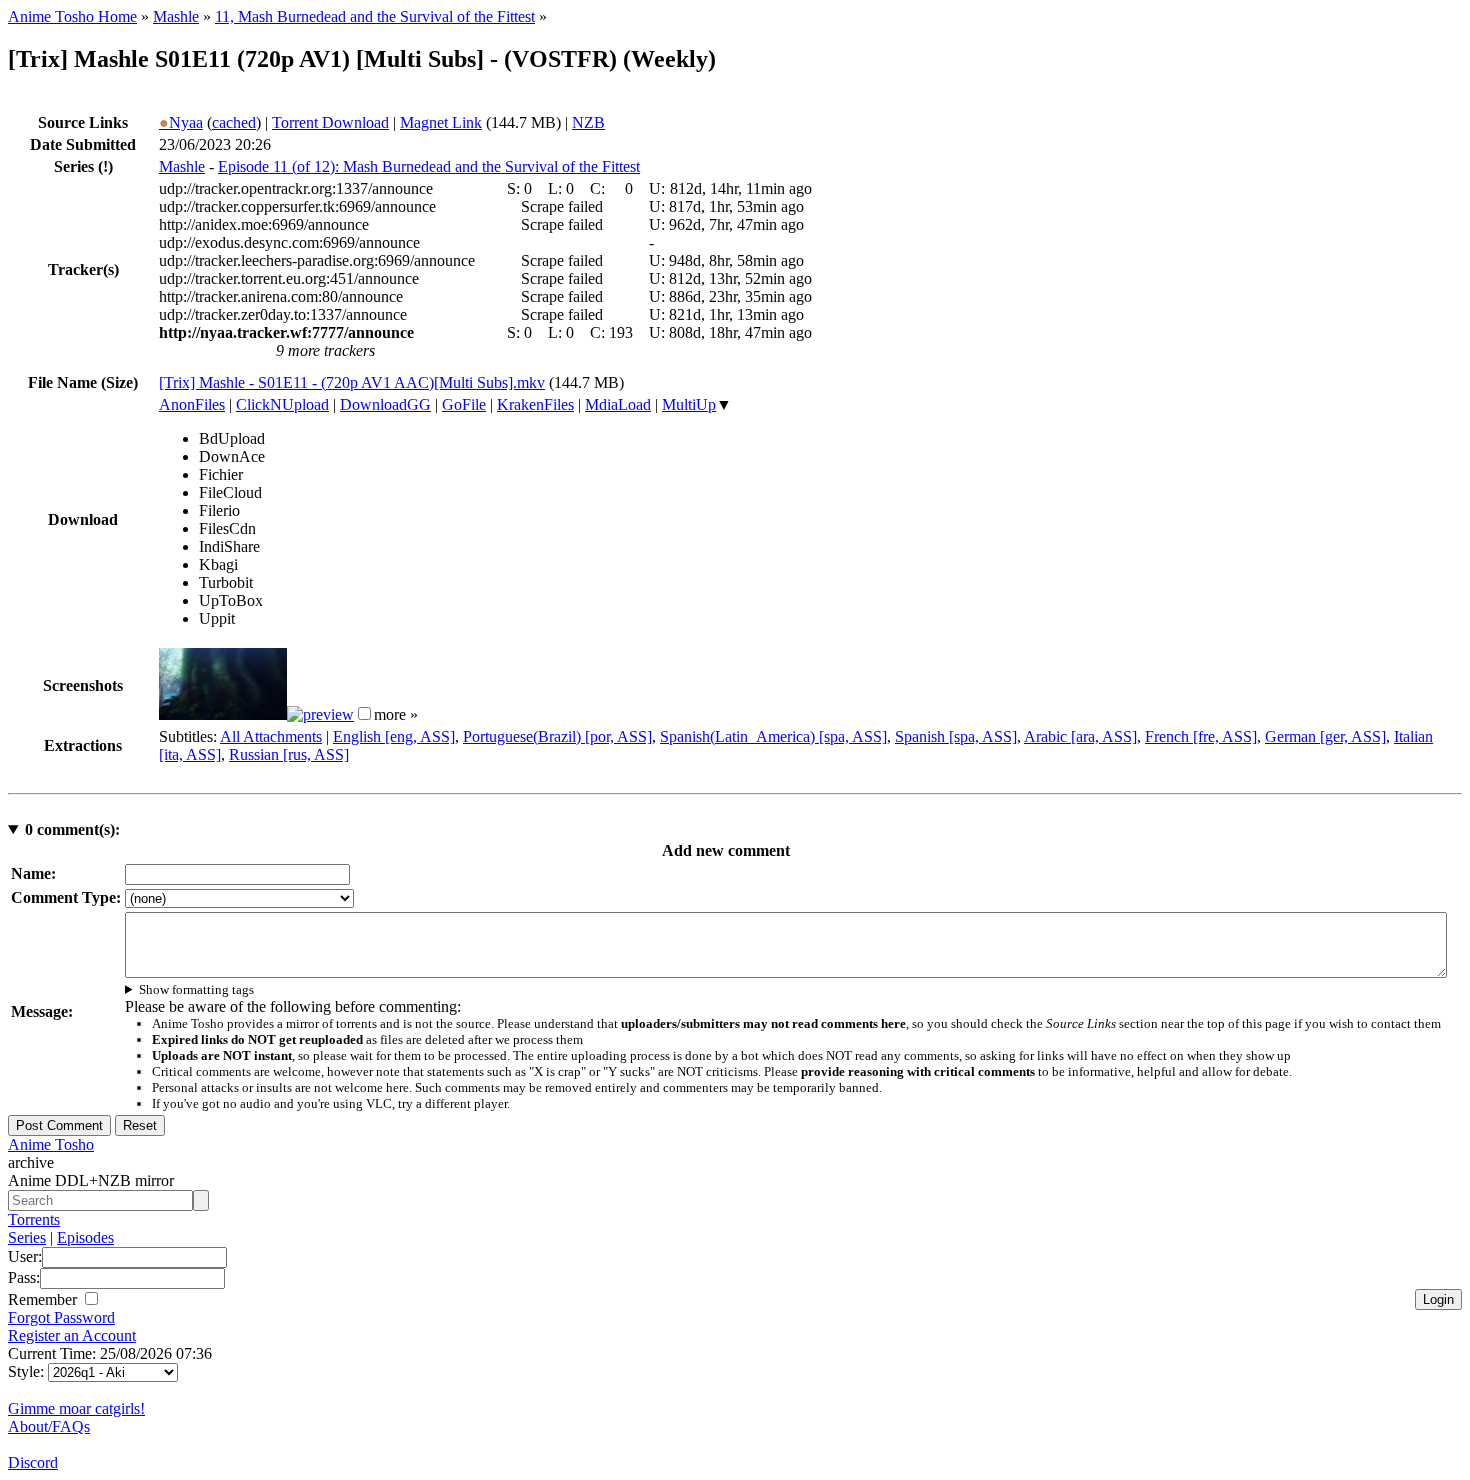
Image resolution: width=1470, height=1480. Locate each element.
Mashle (176, 16)
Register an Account (72, 1335)
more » (396, 714)
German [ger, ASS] (1325, 736)
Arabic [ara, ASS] (1080, 736)
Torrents (34, 1219)
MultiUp (689, 404)
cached (234, 122)
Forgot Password (61, 1317)
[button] (364, 713)
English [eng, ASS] (394, 736)
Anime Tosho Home (72, 16)
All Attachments (271, 736)
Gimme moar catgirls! (76, 1408)
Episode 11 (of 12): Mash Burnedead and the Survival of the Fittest (429, 166)
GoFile (464, 404)
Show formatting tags (196, 989)
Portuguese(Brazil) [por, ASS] (557, 736)
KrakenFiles (535, 404)
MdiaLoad (618, 404)
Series (27, 1237)
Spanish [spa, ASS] (956, 736)
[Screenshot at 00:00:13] (223, 714)
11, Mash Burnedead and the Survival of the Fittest (375, 16)
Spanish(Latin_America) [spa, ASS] (773, 736)
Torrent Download (330, 122)
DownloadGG (385, 404)
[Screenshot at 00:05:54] (320, 714)
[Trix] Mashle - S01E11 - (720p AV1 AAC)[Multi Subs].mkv (352, 382)
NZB (588, 122)
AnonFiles (192, 404)
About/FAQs (49, 1426)
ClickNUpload (282, 404)
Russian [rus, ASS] (289, 754)
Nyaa (181, 122)
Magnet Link (441, 122)
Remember (44, 1299)
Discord (33, 1462)
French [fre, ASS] (1201, 736)
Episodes (85, 1237)
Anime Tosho (51, 1144)
